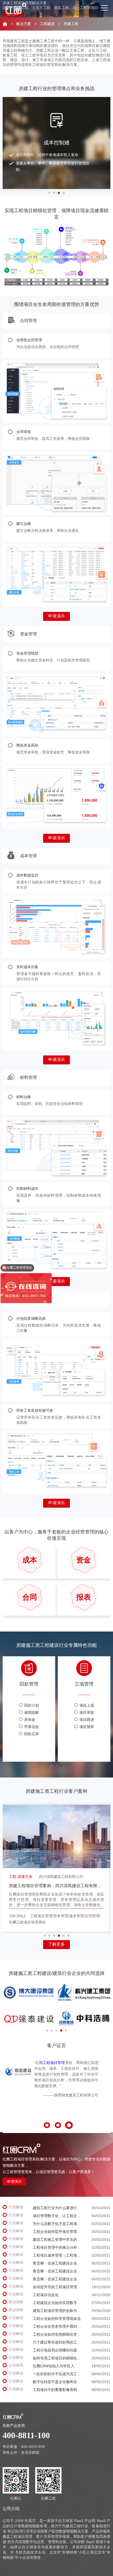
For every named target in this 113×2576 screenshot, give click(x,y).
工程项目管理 (54, 2063)
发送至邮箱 (30, 2452)
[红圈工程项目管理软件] (22, 8)
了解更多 (56, 1944)
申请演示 (56, 616)
